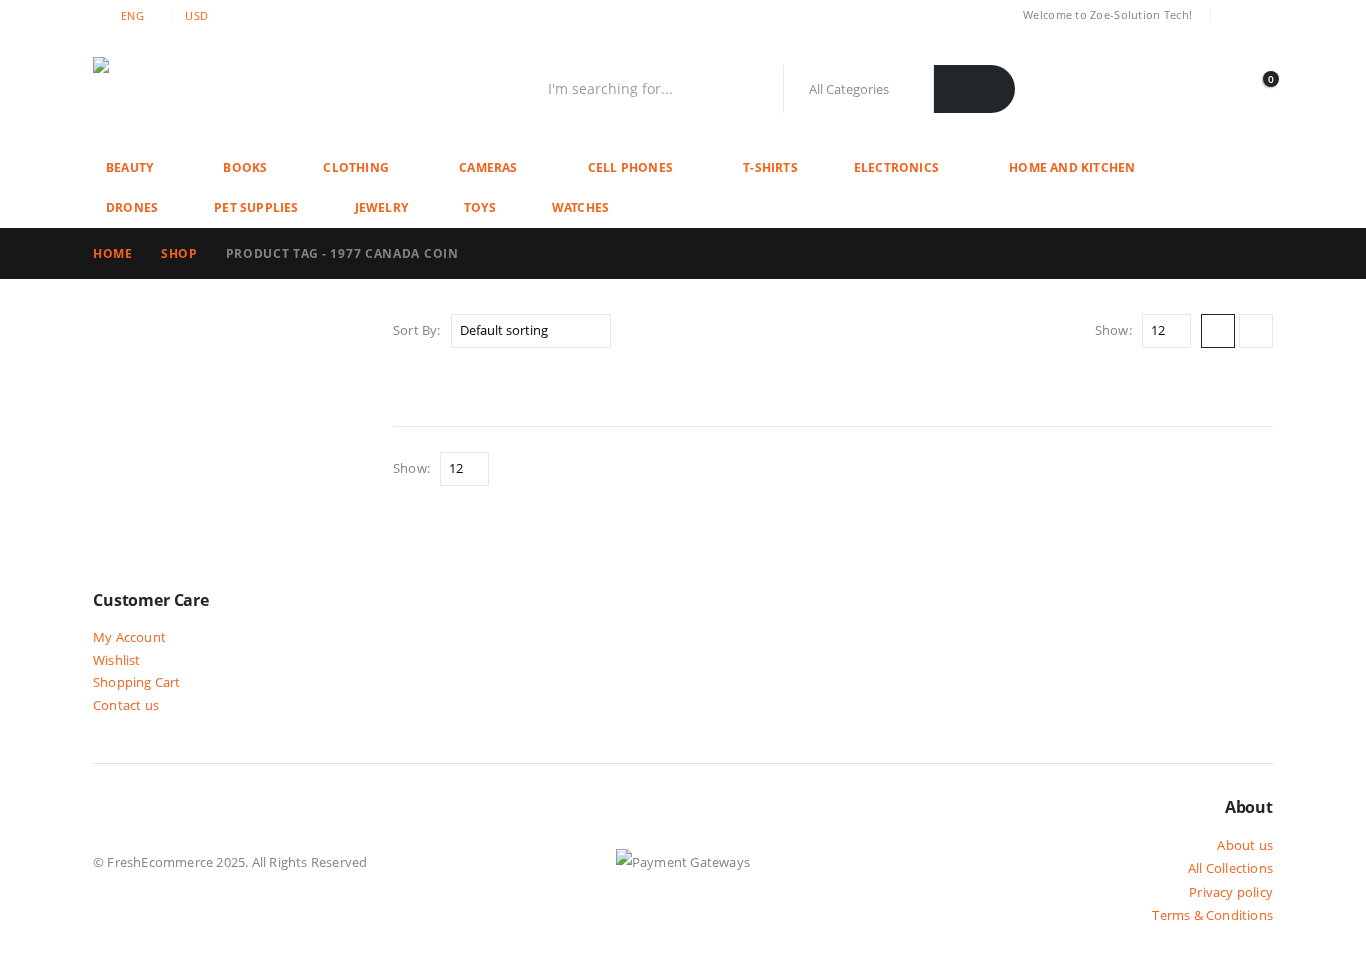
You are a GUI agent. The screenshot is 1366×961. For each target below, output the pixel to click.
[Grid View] (1218, 331)
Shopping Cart (137, 682)
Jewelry (381, 207)
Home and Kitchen (1072, 167)
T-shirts (770, 167)
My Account (129, 637)
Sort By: (417, 330)
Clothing (356, 167)
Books (245, 167)
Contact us (126, 705)
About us (1245, 845)
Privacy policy (1231, 892)
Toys (480, 207)
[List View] (1256, 331)
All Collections (1230, 868)
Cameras (488, 167)
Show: (1113, 330)
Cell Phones (630, 167)
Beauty (129, 167)
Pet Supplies (256, 207)
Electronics (896, 167)
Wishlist (117, 660)
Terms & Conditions (1212, 915)
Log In (1253, 15)
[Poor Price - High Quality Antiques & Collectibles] (218, 88)
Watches (580, 207)
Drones (132, 207)
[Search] (974, 89)
